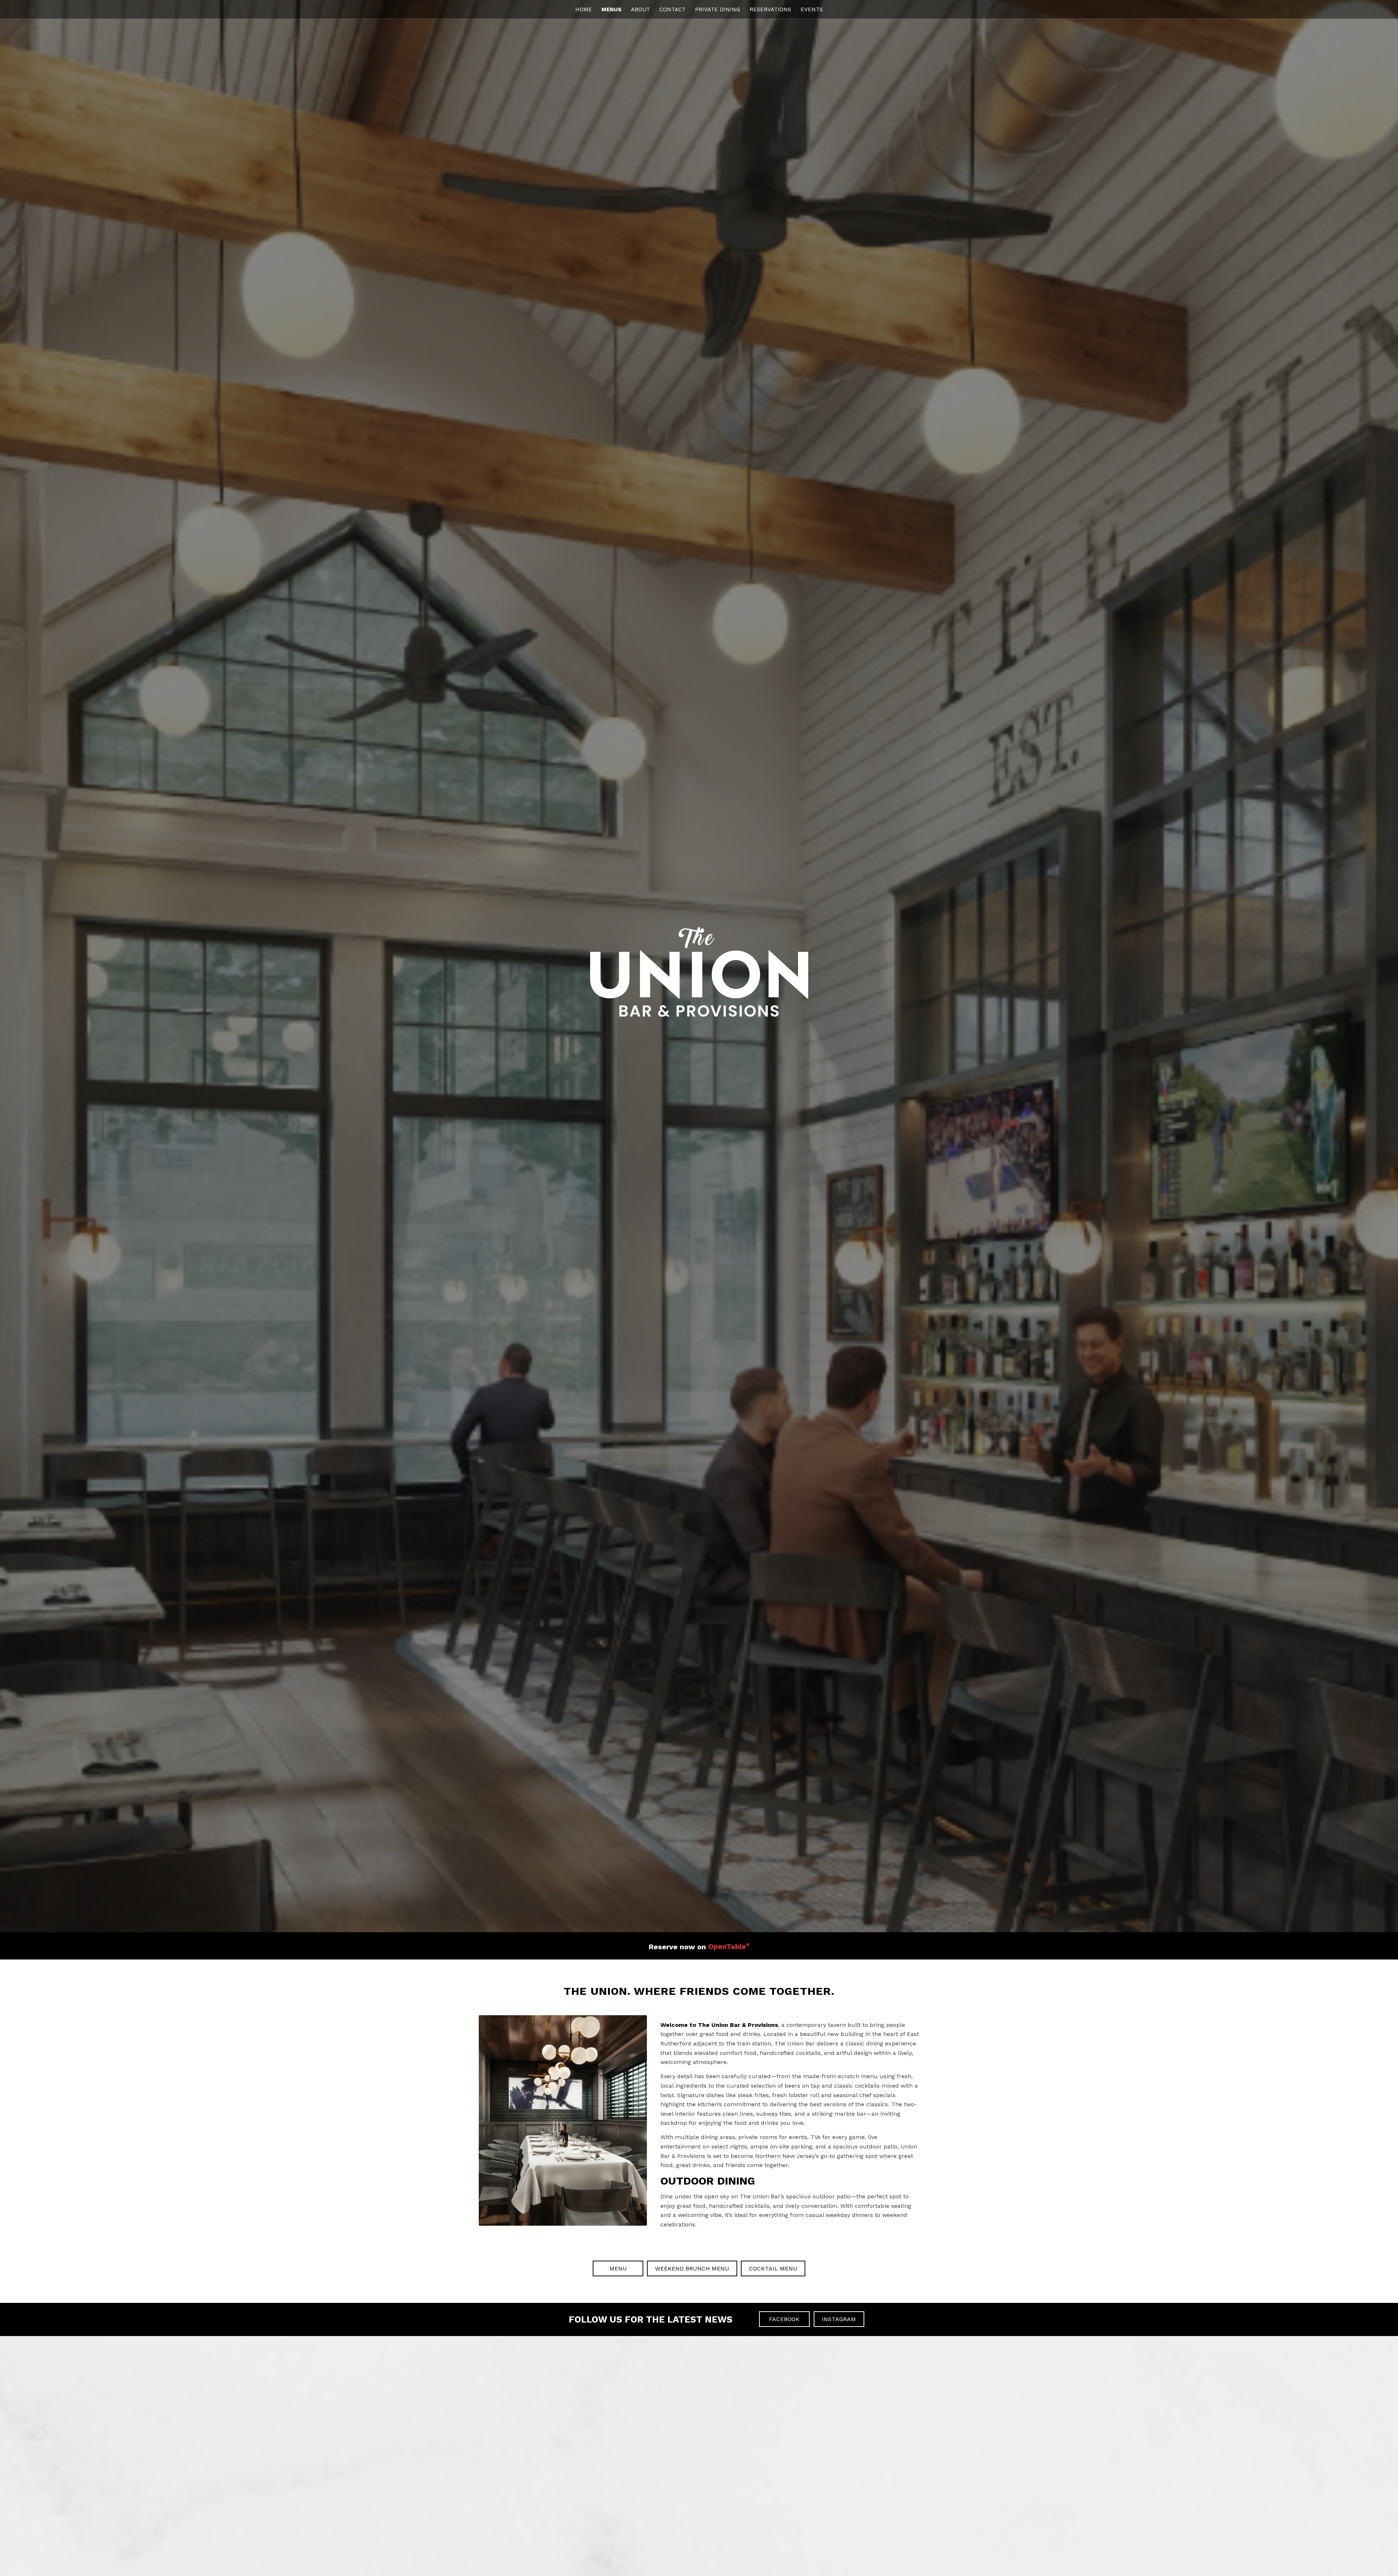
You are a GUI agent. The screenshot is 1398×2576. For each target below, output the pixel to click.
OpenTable (729, 1946)
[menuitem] (584, 9)
